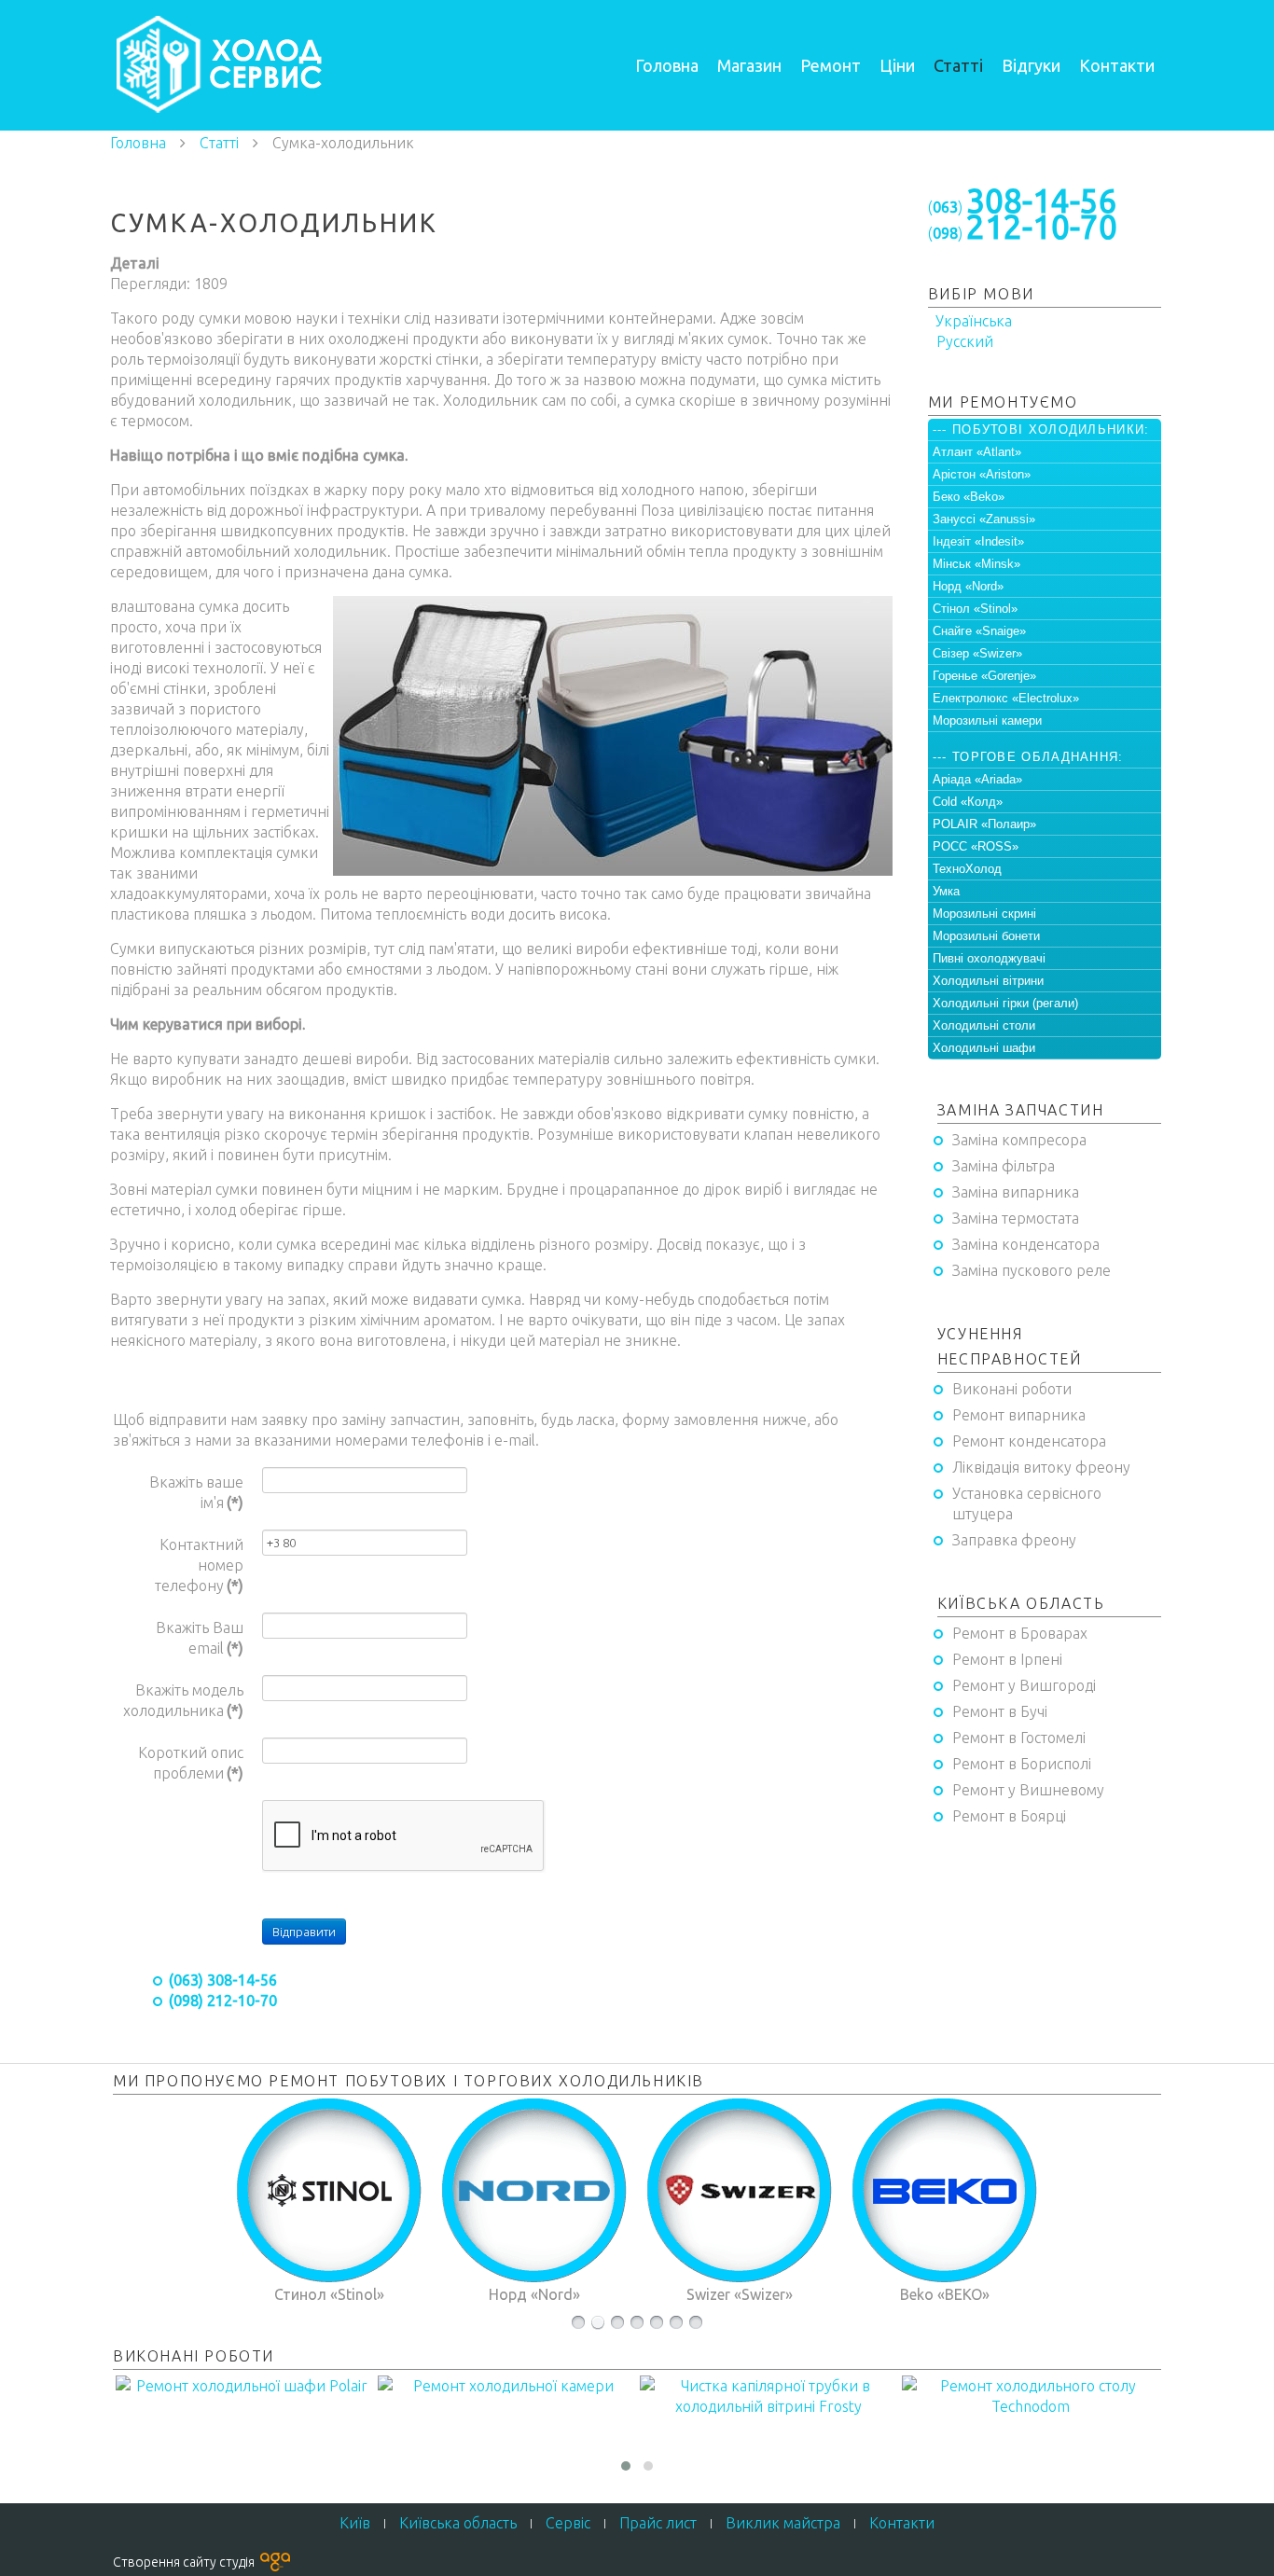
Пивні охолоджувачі (989, 958)
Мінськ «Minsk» (976, 564)
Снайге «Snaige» (979, 631)
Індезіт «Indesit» (978, 541)
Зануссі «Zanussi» (984, 519)
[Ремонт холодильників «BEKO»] (945, 2191)
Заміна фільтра (1004, 1166)
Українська (972, 321)
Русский (963, 341)
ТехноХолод (967, 869)
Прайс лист (658, 2523)
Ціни (897, 65)
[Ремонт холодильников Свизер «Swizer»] (740, 2191)
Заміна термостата (1016, 1218)
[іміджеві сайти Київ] (275, 2561)
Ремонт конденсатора (1029, 1441)
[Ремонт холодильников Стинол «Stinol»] (329, 2191)
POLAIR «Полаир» (984, 824)
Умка (946, 891)
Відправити (304, 1932)
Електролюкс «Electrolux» (1006, 698)
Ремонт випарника (1019, 1415)
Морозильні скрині (984, 914)
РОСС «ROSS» (976, 846)
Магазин (749, 65)
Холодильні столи (984, 1025)
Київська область (458, 2523)
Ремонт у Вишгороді (1024, 1685)
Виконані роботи (1012, 1389)
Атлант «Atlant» (977, 452)
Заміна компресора (1019, 1140)
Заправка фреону (1014, 1540)
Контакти (1117, 65)
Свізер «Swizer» (977, 653)
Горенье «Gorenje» (984, 676)
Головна (667, 65)
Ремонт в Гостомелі (1019, 1738)
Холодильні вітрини (988, 981)
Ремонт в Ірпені (1007, 1659)
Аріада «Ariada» (977, 779)
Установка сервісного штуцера (1027, 1503)
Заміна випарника (1016, 1192)
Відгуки (1031, 65)
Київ (355, 2523)
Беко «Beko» (969, 497)
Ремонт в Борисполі (1022, 1764)
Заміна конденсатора (1026, 1244)
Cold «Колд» (968, 802)
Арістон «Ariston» (982, 474)
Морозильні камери (987, 720)
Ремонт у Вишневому (1028, 1790)
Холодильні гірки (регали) (1005, 1003)
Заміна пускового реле (1032, 1270)
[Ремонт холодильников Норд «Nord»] (534, 2191)
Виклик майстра (783, 2523)
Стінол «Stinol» (975, 609)
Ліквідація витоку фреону (1041, 1467)
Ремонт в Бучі (1000, 1711)
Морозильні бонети (986, 936)
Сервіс (568, 2523)
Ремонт (831, 65)
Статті (958, 65)
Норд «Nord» (968, 586)
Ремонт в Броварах (1020, 1633)
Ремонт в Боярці (1009, 1816)
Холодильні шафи (984, 1048)
